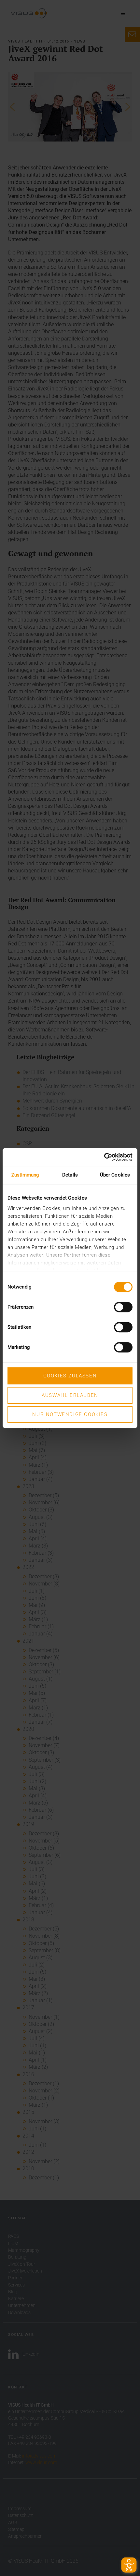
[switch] (123, 1307)
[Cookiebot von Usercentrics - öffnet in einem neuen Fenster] (104, 1157)
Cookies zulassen (70, 1376)
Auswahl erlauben (70, 1395)
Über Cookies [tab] (115, 1175)
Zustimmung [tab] (25, 1175)
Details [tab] (70, 1175)
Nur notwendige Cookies (70, 1414)
